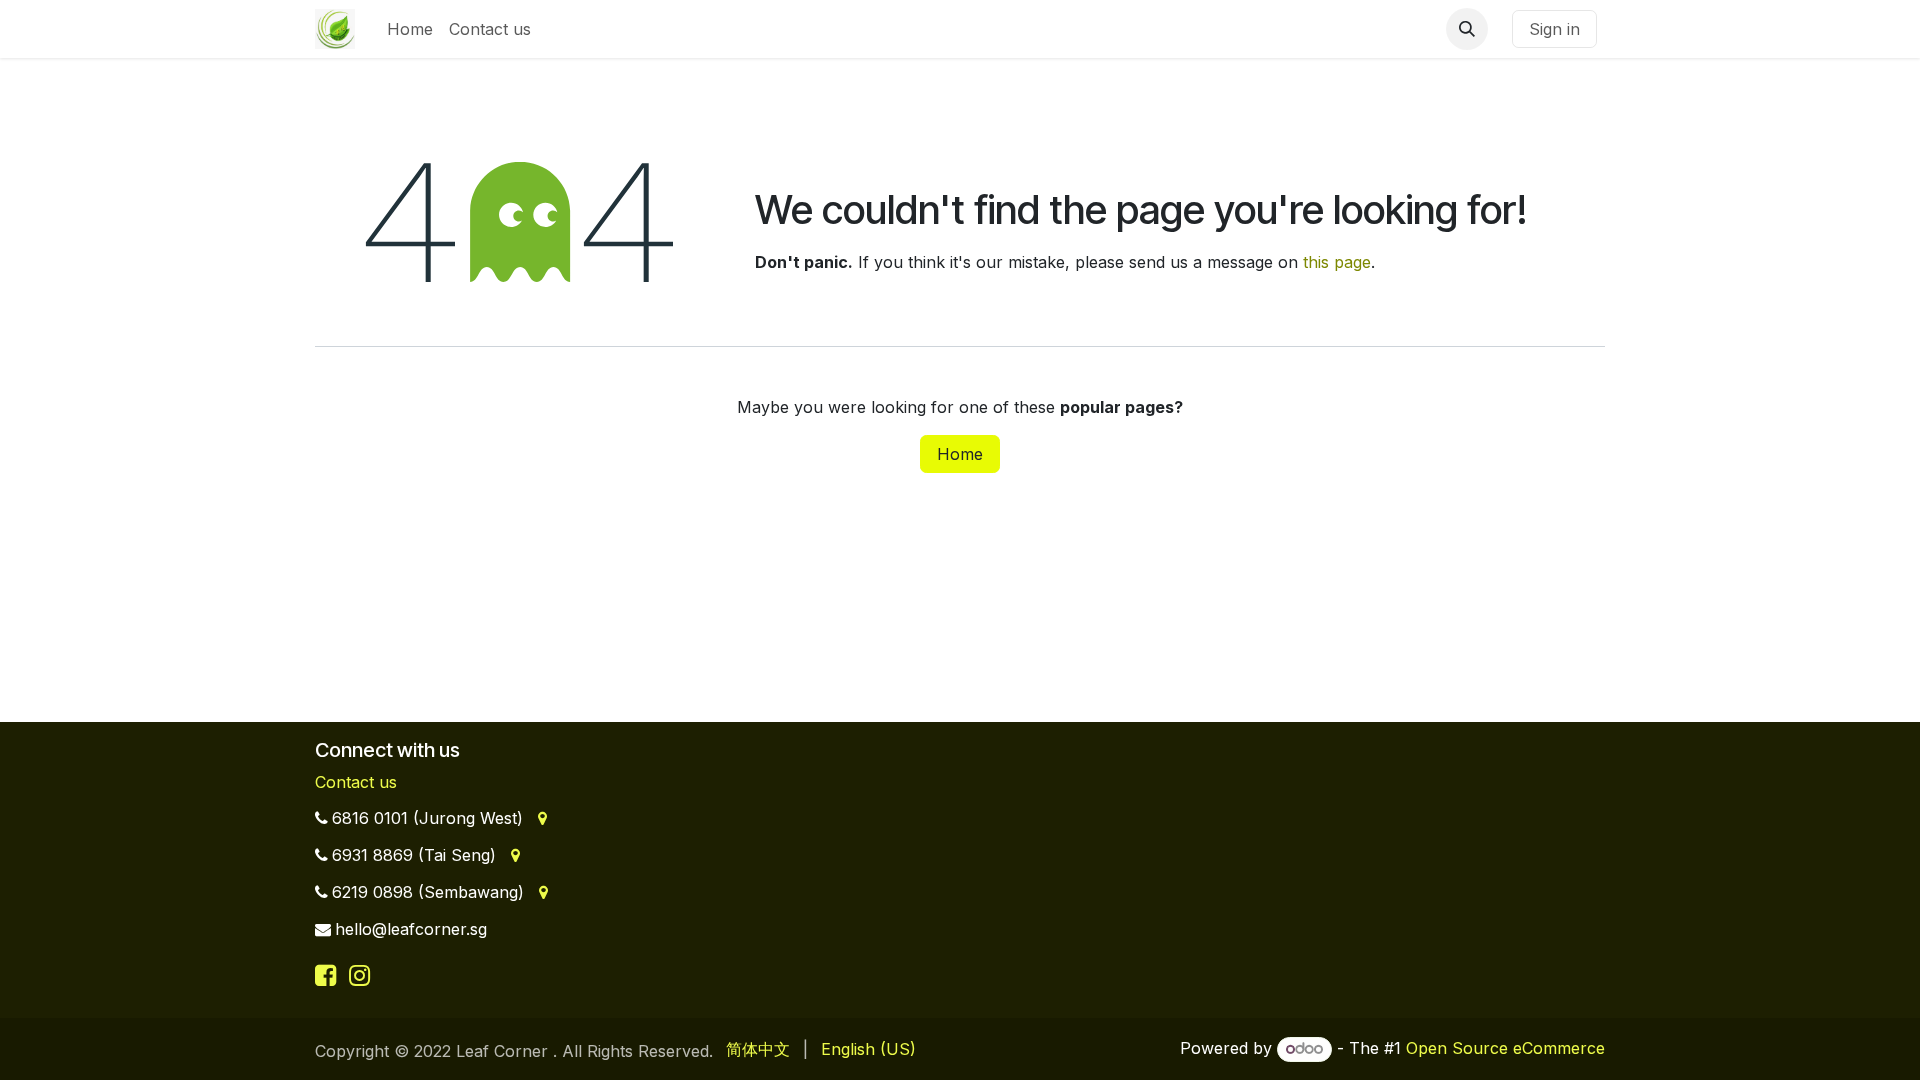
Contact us (356, 782)
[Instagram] (359, 975)
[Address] (540, 818)
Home (960, 454)
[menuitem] (410, 29)
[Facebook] (329, 975)
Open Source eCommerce (1505, 1048)
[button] (1467, 29)
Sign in (1554, 29)
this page (1337, 262)
